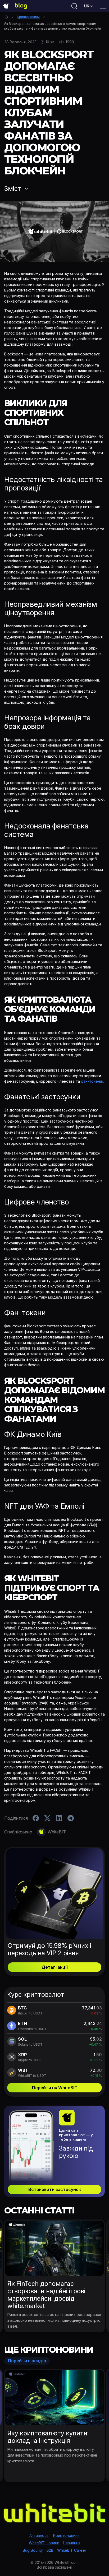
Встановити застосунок (55, 2189)
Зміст (13, 189)
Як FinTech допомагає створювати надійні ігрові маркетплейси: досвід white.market (46, 2295)
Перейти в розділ (27, 2361)
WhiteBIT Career (72, 2550)
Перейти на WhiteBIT (55, 2088)
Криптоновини (28, 17)
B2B (50, 2550)
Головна (6, 17)
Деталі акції (55, 1967)
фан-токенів (92, 1081)
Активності (39, 2535)
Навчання (72, 2543)
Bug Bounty (33, 2550)
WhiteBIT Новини (44, 2543)
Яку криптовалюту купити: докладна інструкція (48, 2437)
